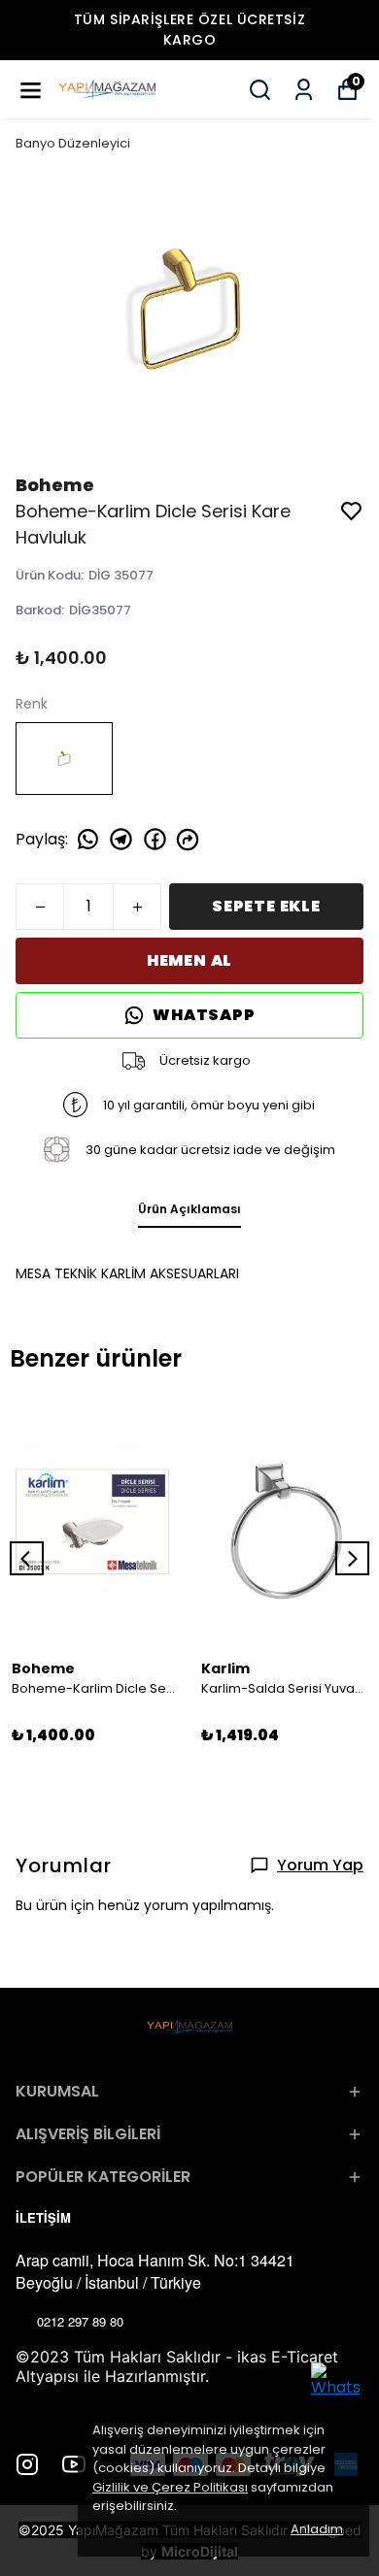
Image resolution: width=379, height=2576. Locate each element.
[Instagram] (27, 2464)
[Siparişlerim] (304, 90)
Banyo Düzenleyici (73, 143)
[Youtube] (74, 2464)
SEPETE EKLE (266, 906)
